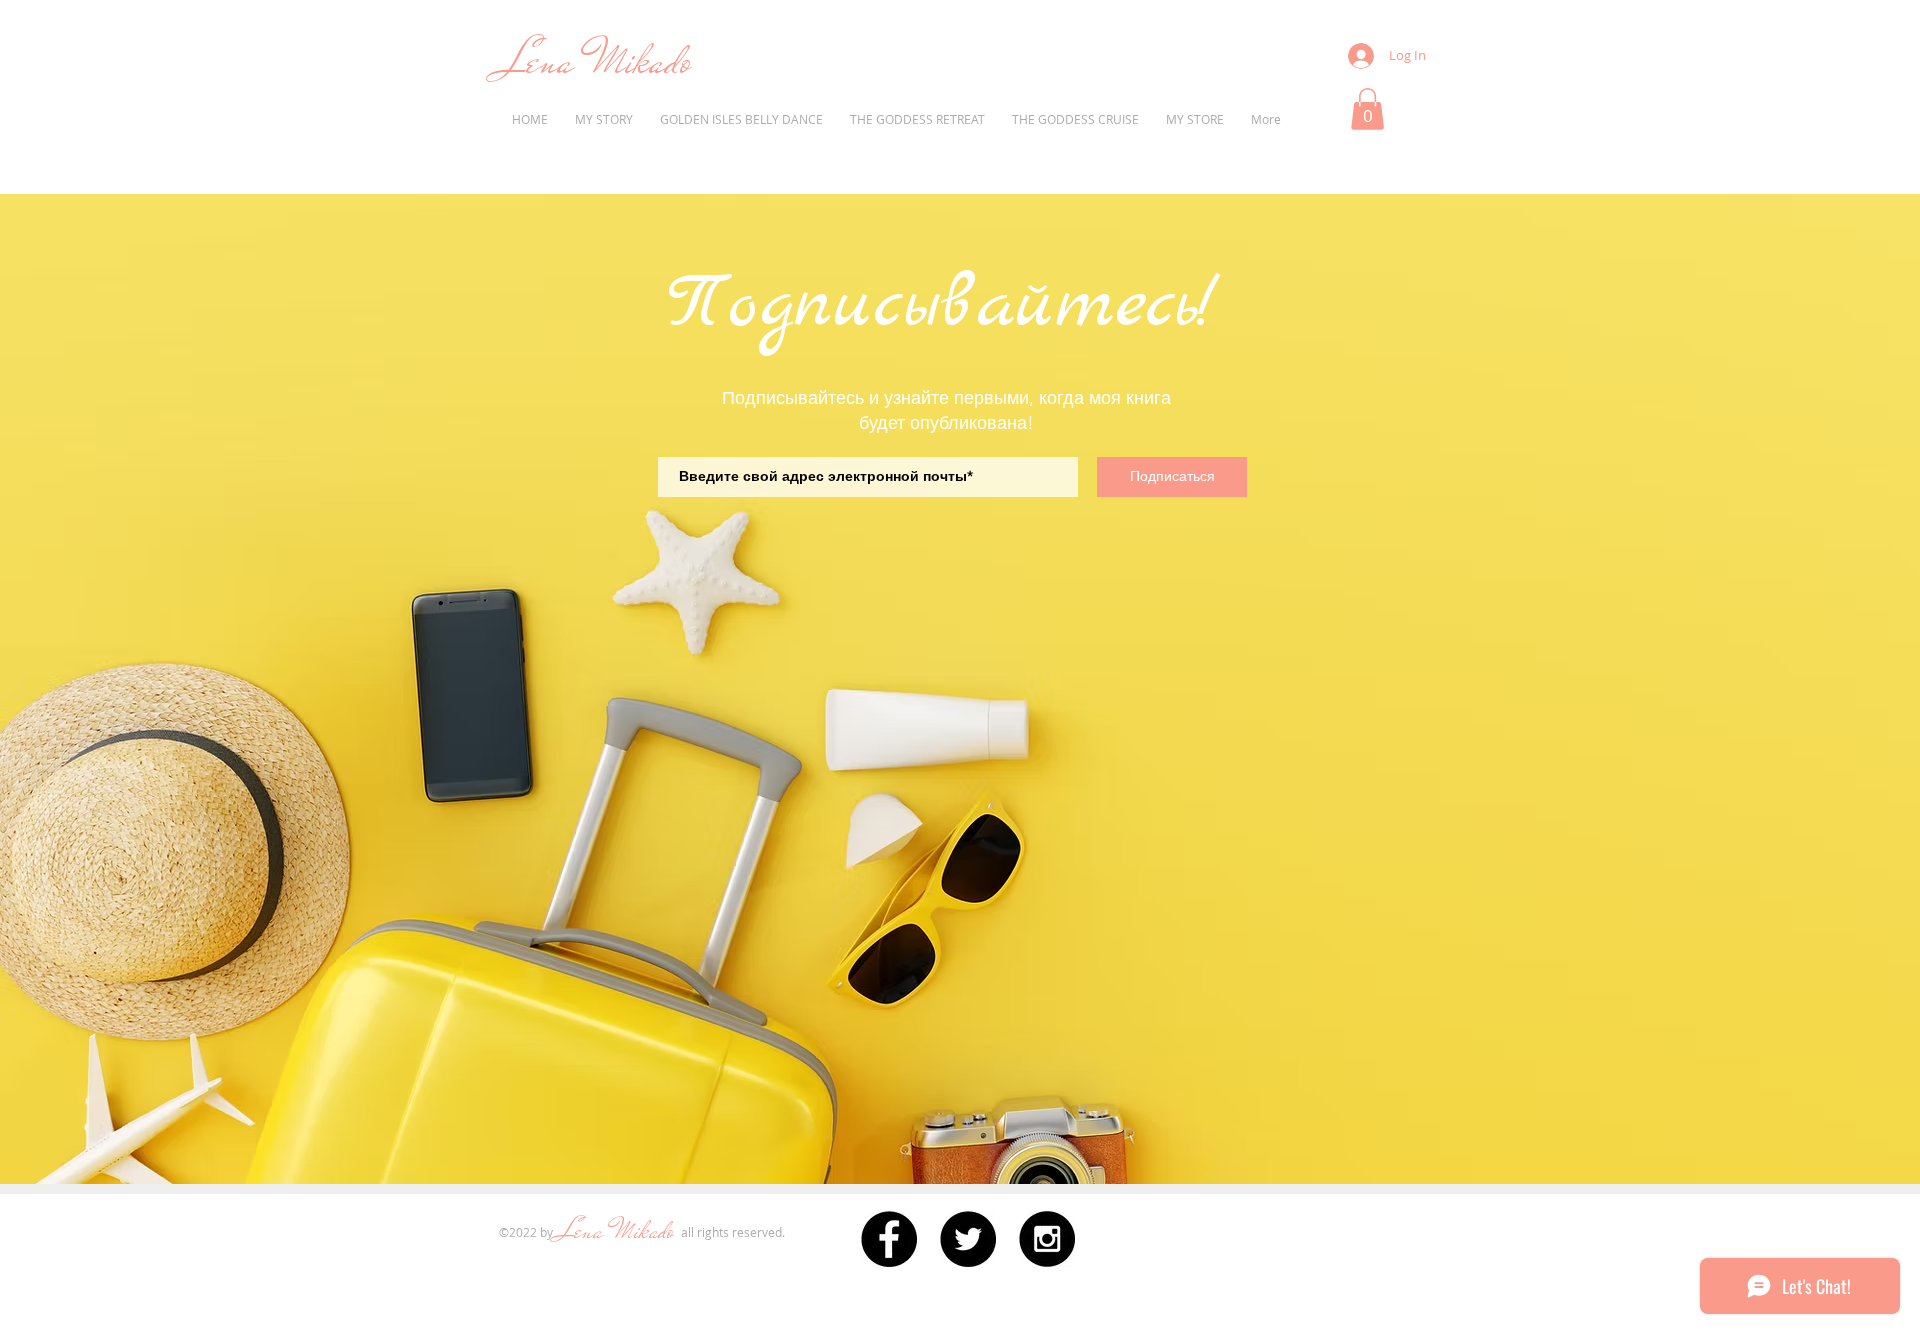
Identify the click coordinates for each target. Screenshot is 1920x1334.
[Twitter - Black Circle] (968, 1239)
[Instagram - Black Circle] (1047, 1239)
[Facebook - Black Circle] (889, 1239)
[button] (1367, 109)
